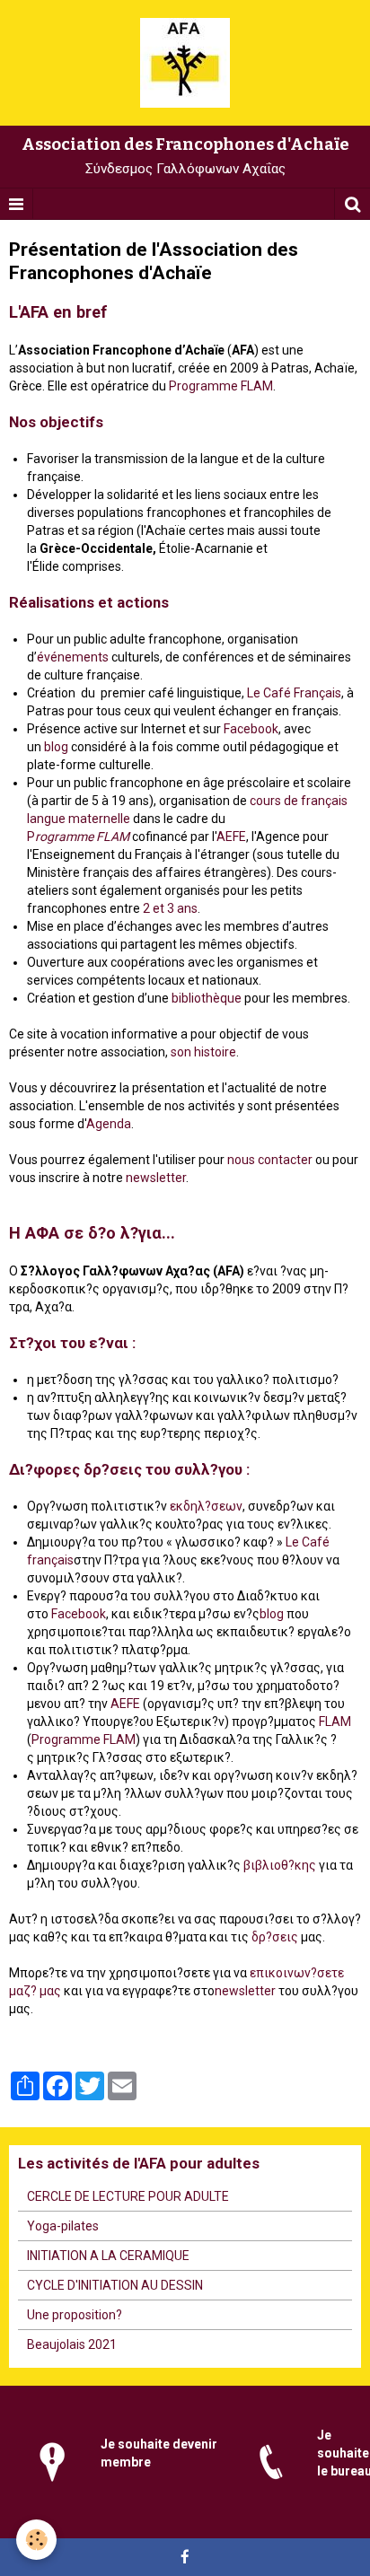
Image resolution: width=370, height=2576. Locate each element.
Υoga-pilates (63, 2226)
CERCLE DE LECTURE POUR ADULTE (128, 2196)
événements (73, 657)
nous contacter (270, 1160)
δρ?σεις (275, 1937)
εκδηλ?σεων (206, 1506)
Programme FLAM (221, 386)
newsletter (156, 1178)
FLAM (113, 837)
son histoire (203, 1052)
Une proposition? (75, 2315)
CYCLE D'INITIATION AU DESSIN (115, 2285)
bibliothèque (207, 998)
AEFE (231, 837)
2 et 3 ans (170, 908)
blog (56, 747)
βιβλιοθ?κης (280, 1865)
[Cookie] (36, 2540)
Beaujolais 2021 (72, 2344)
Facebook (251, 729)
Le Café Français (294, 693)
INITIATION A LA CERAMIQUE (108, 2256)
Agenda (109, 1124)
